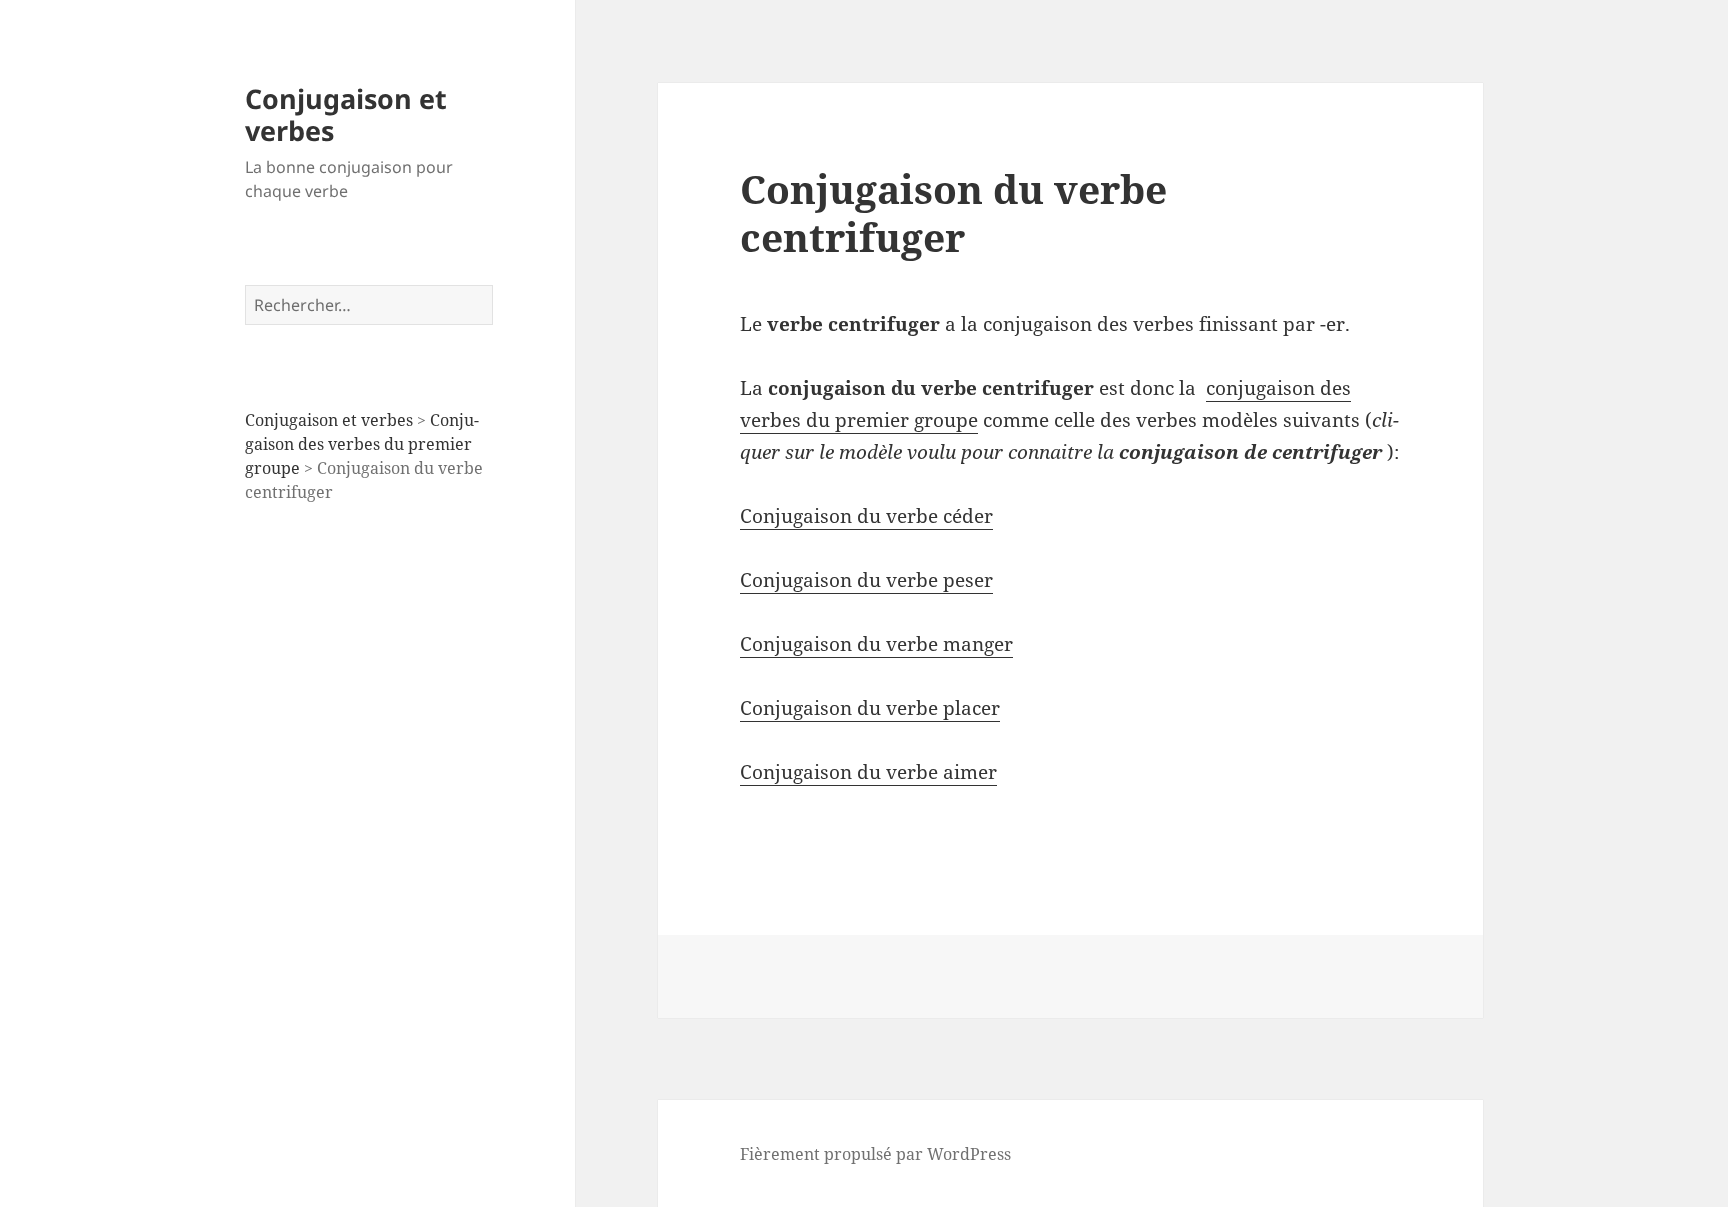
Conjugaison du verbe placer (870, 708)
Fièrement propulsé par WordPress (875, 1154)
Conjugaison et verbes (346, 114)
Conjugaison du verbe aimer (868, 772)
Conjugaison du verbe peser (866, 580)
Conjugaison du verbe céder (866, 516)
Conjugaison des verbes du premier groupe (362, 444)
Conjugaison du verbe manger (876, 644)
